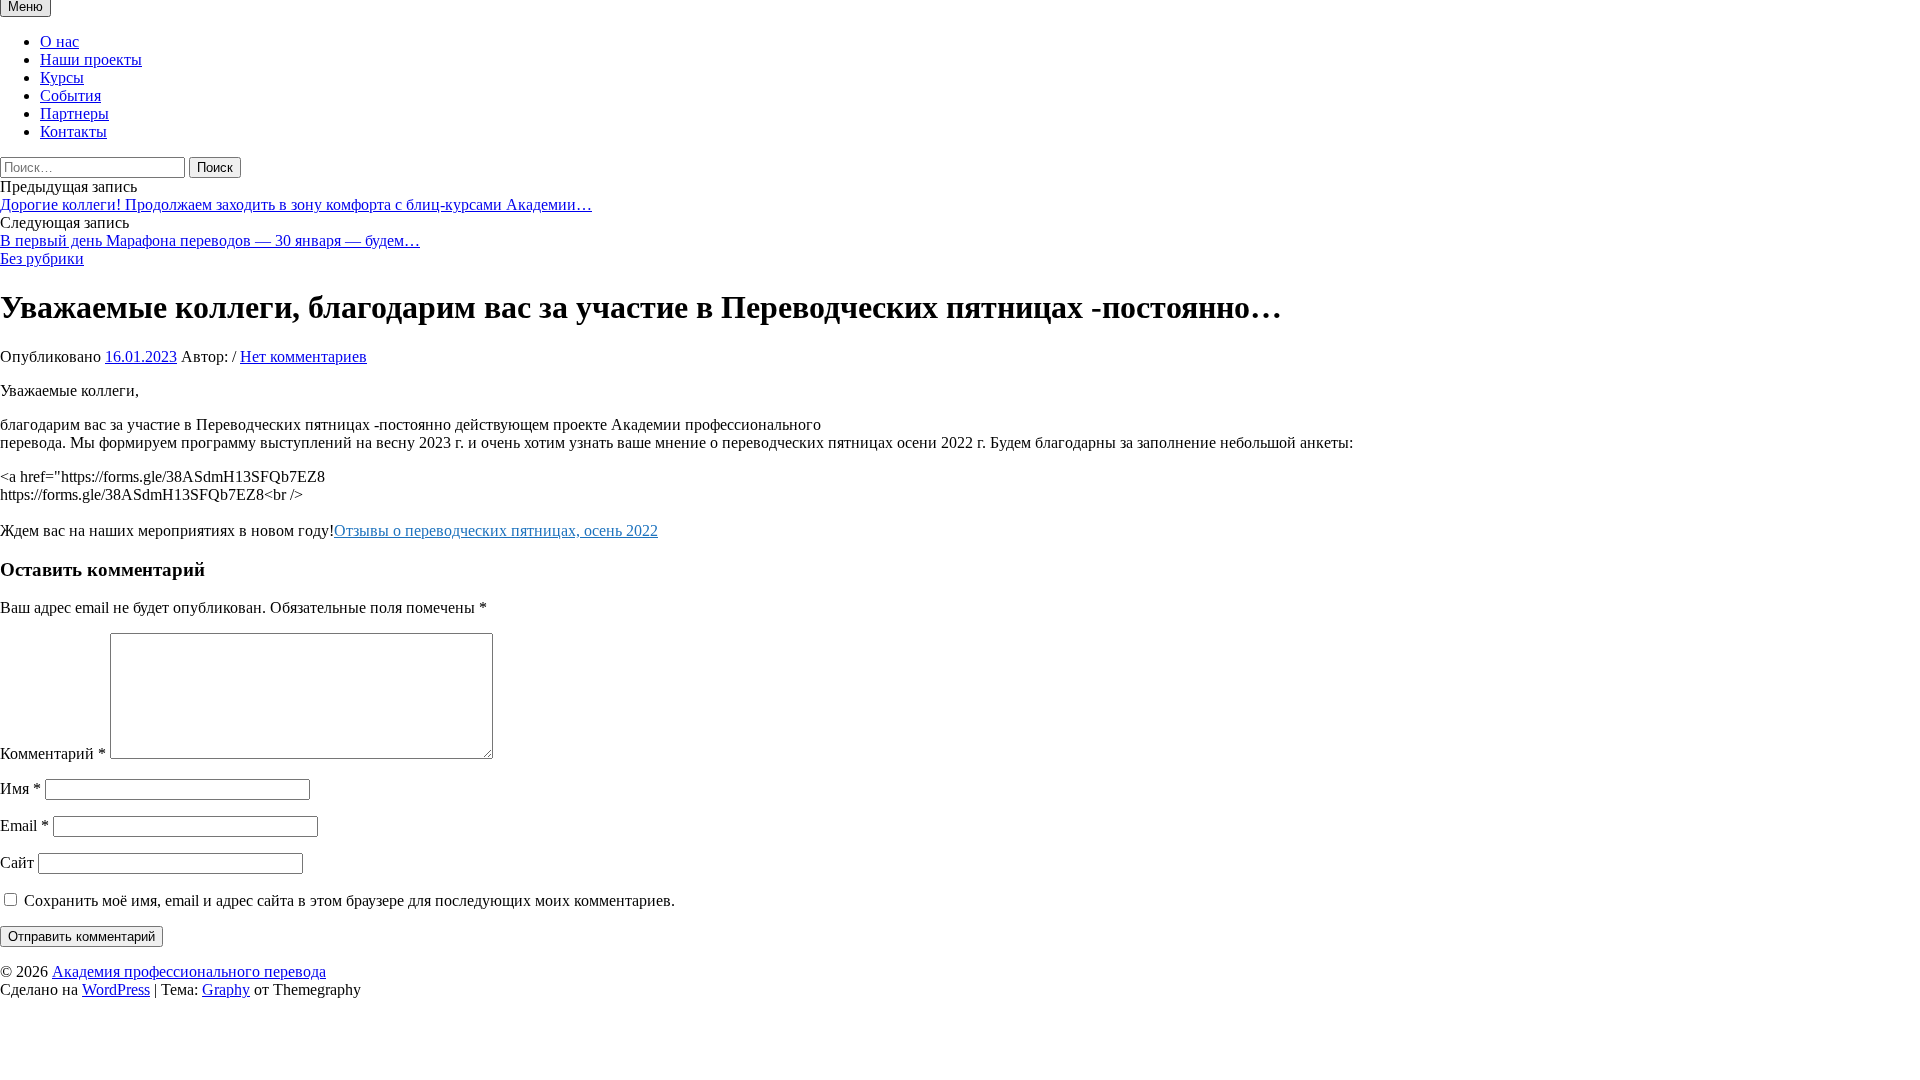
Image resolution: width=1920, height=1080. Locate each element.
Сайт (17, 862)
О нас (59, 41)
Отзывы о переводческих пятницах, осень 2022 (496, 530)
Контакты (73, 131)
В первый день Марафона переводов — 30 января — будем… (210, 240)
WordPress (116, 989)
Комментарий (53, 753)
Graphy (226, 989)
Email (24, 825)
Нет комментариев (303, 356)
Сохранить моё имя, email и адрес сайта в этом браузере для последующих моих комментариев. (349, 900)
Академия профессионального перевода (189, 971)
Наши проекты (91, 59)
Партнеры (74, 113)
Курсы (62, 77)
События (70, 95)
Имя (20, 788)
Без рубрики (42, 258)
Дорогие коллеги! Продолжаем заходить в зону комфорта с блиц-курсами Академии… (296, 204)
